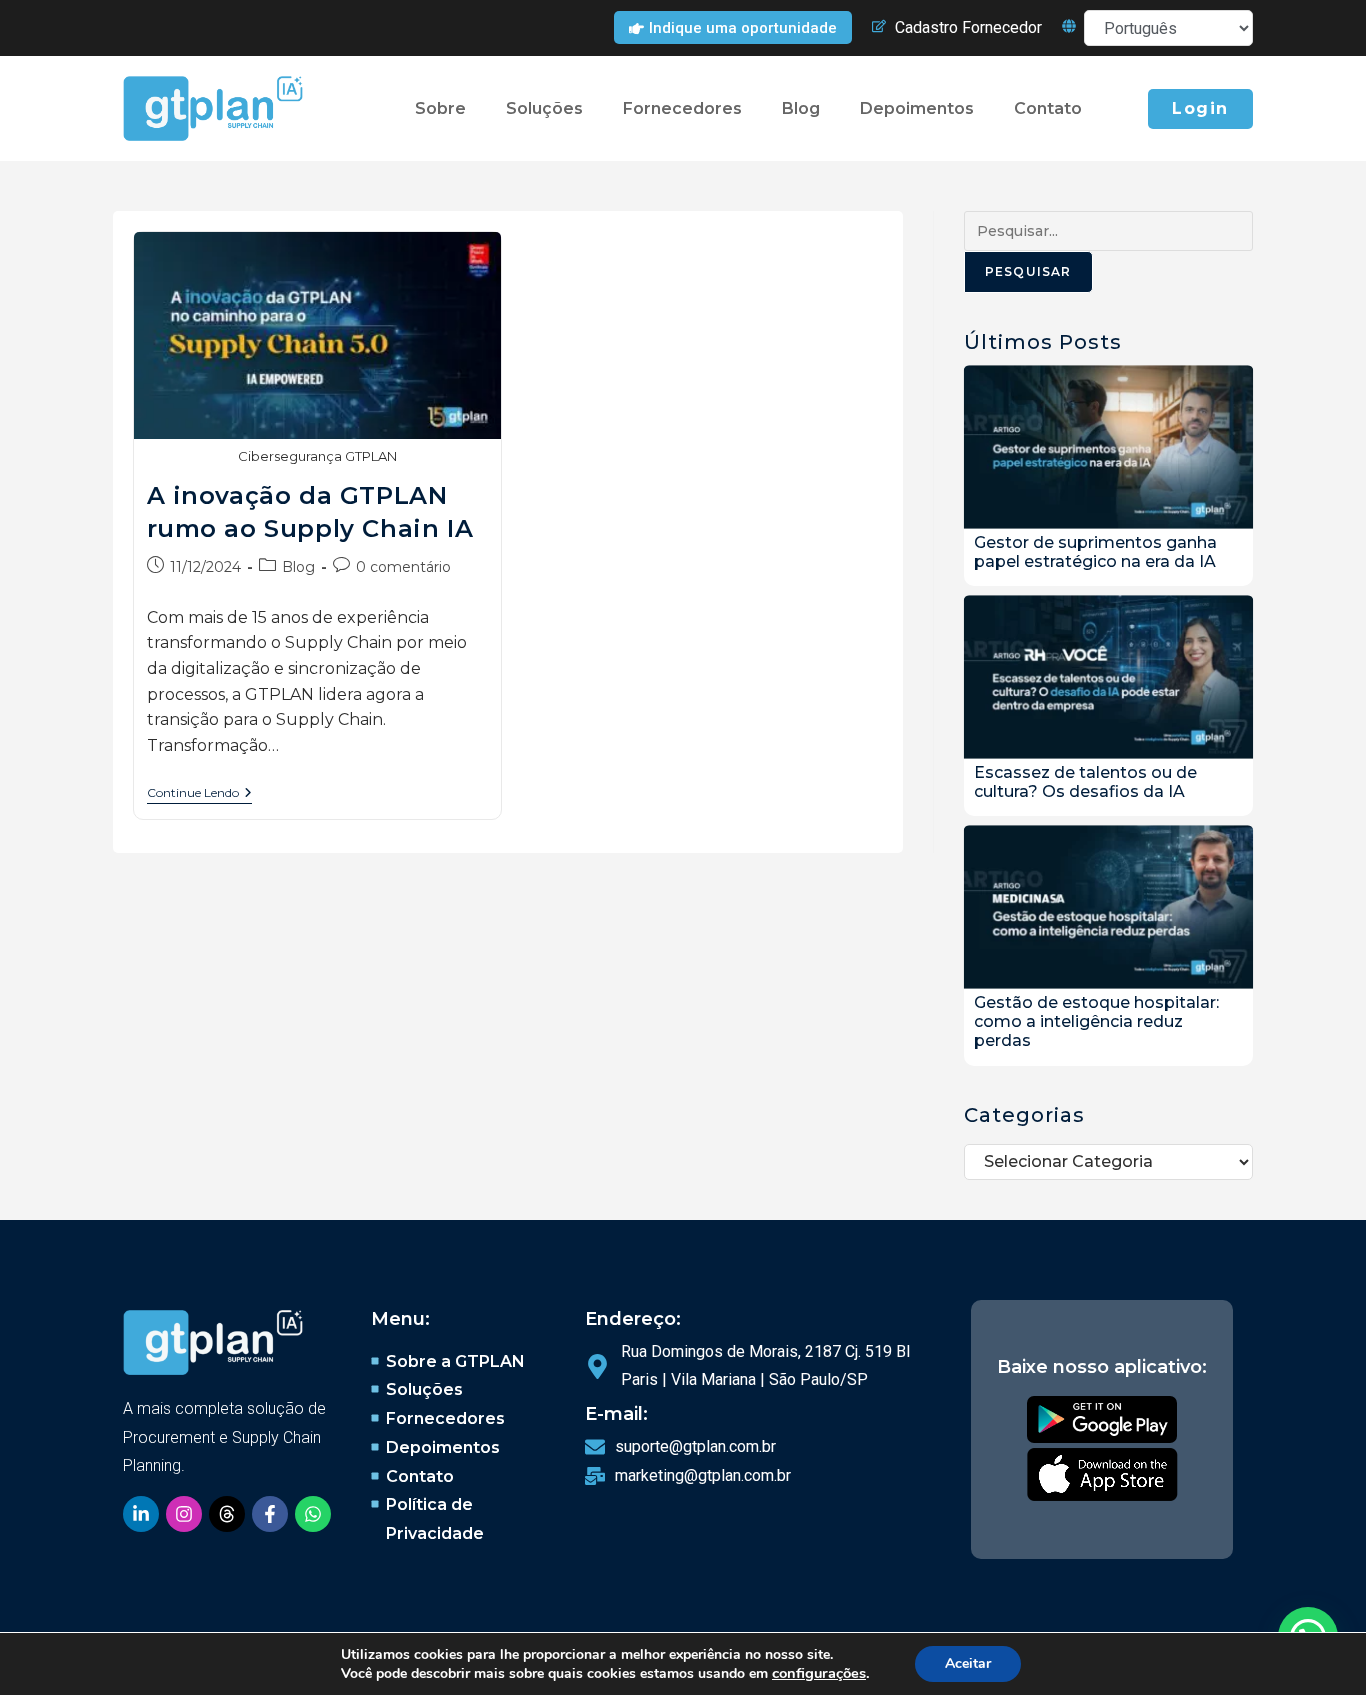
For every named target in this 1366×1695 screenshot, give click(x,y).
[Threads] (227, 1514)
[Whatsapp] (313, 1514)
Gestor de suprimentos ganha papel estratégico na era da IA (1095, 552)
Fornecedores (682, 108)
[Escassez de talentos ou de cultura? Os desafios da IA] (1108, 680)
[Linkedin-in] (141, 1514)
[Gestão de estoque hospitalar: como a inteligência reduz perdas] (1108, 910)
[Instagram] (184, 1514)
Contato (1048, 108)
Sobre (440, 108)
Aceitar (968, 1663)
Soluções (544, 108)
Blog (801, 108)
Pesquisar (1028, 271)
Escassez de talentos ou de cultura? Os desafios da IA (1085, 782)
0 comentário (403, 567)
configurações (819, 1673)
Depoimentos (917, 108)
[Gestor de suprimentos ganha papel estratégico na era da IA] (1108, 450)
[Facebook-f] (270, 1514)
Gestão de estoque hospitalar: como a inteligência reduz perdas (1096, 1021)
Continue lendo (199, 793)
